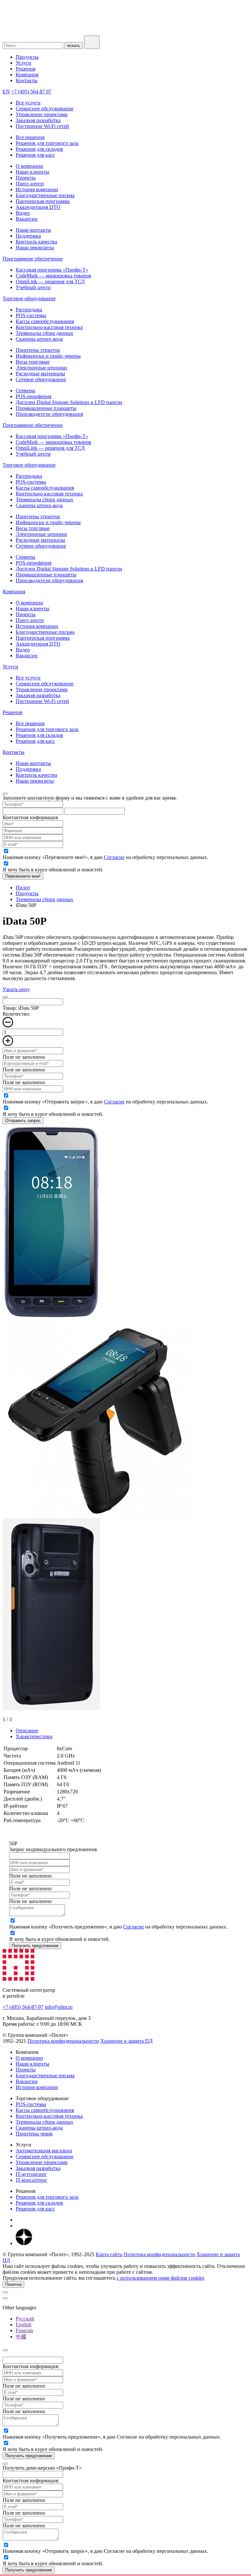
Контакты (27, 80)
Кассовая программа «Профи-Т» (52, 270)
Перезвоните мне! (23, 876)
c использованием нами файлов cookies (160, 2278)
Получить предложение (35, 1946)
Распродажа (29, 310)
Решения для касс (35, 155)
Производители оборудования (49, 414)
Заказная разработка (38, 120)
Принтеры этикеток (38, 350)
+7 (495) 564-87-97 (23, 2007)
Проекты (26, 178)
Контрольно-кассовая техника (49, 327)
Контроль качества (36, 242)
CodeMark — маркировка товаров (53, 276)
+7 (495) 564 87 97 (31, 92)
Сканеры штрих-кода (39, 339)
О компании (29, 166)
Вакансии (27, 219)
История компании (37, 189)
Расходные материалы (40, 374)
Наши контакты (33, 230)
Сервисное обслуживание (45, 109)
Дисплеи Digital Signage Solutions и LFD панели (69, 402)
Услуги (24, 63)
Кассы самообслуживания (45, 321)
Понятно (13, 2284)
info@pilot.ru (59, 2007)
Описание (27, 1731)
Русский (25, 2319)
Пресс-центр (30, 184)
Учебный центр (33, 287)
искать (74, 46)
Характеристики (34, 1736)
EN (6, 92)
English (24, 2325)
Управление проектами (42, 114)
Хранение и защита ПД (126, 2041)
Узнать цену (16, 989)
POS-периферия (33, 396)
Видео (23, 213)
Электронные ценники (41, 368)
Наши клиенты (33, 172)
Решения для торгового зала (47, 143)
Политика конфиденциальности (63, 2041)
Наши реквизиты (35, 248)
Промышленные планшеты (46, 408)
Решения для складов (39, 149)
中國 (21, 2337)
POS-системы (31, 315)
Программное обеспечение (33, 259)
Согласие (114, 857)
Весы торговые (33, 362)
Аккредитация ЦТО (38, 207)
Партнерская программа (43, 201)
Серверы (25, 390)
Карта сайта (109, 2254)
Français (24, 2330)
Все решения (30, 137)
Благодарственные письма (45, 195)
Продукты (27, 57)
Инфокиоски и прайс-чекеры (48, 356)
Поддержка (28, 236)
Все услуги (28, 103)
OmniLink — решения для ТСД (50, 281)
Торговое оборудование (29, 298)
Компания (27, 75)
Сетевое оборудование (41, 379)
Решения (25, 69)
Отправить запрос (23, 1121)
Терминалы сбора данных (44, 333)
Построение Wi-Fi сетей (42, 126)
